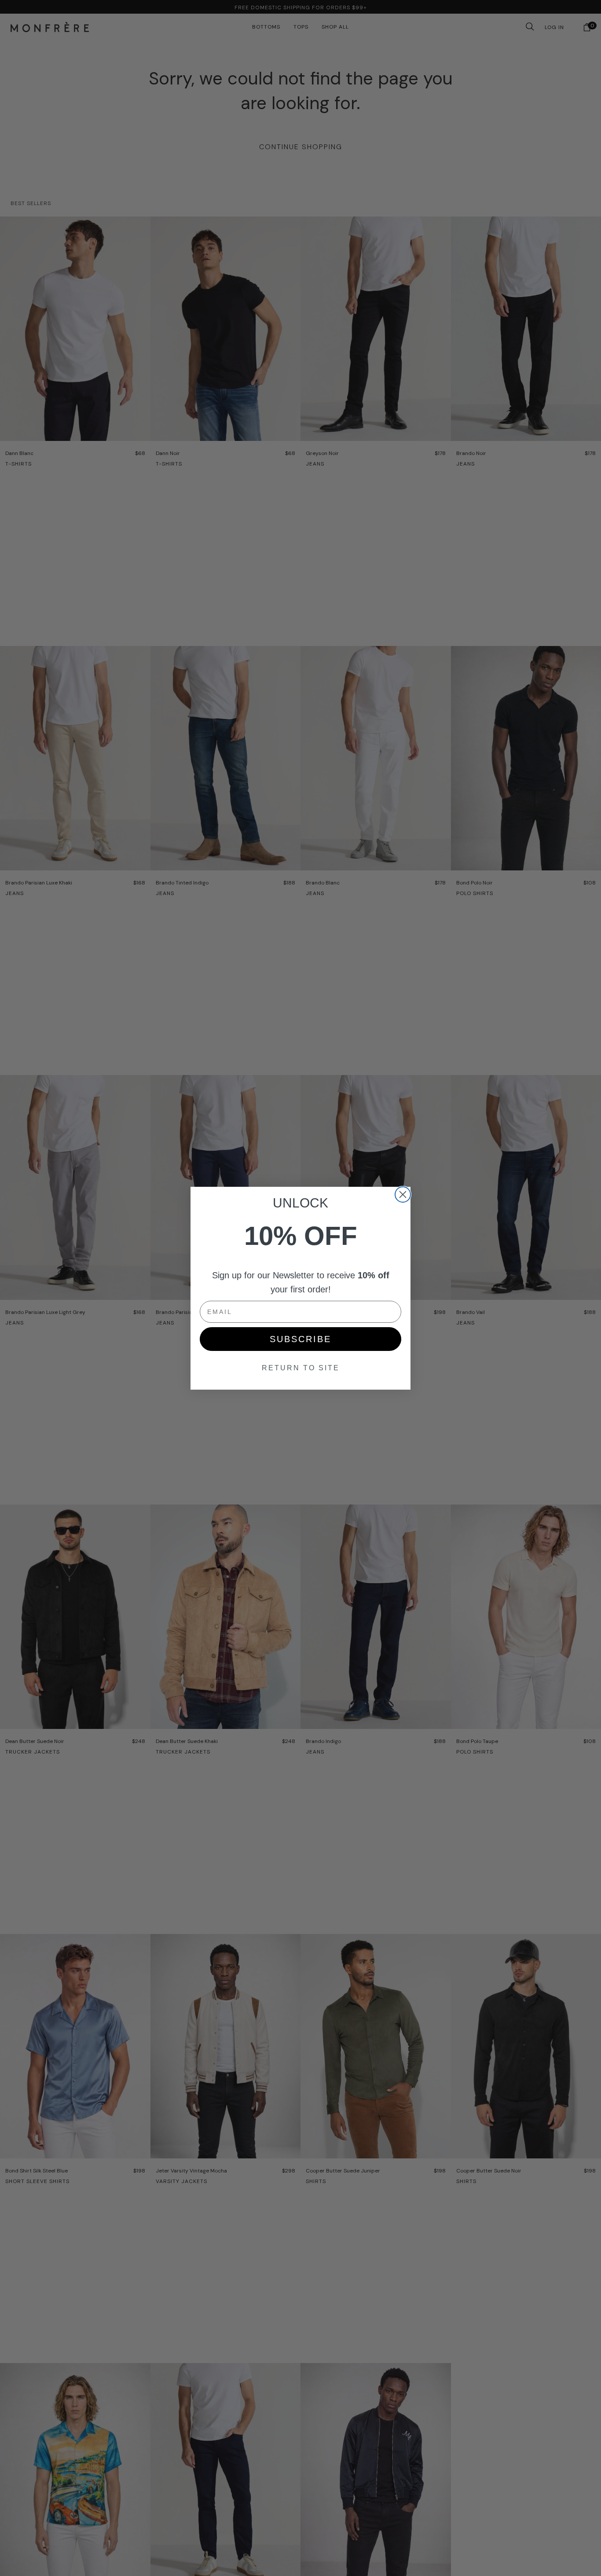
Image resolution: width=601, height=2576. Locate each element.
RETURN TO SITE (301, 1368)
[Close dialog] (403, 1194)
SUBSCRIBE (300, 1339)
